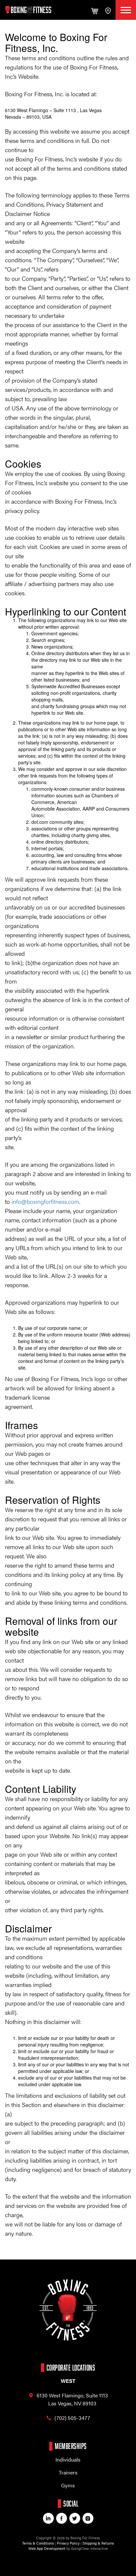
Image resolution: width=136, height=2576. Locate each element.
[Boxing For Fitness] (28, 10)
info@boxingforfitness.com (45, 1201)
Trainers (68, 2472)
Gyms (68, 2485)
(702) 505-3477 (72, 2418)
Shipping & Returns (98, 2543)
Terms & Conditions (38, 2543)
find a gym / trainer (108, 10)
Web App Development (47, 2548)
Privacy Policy (68, 2543)
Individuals (68, 2459)
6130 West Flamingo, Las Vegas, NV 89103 (72, 2399)
